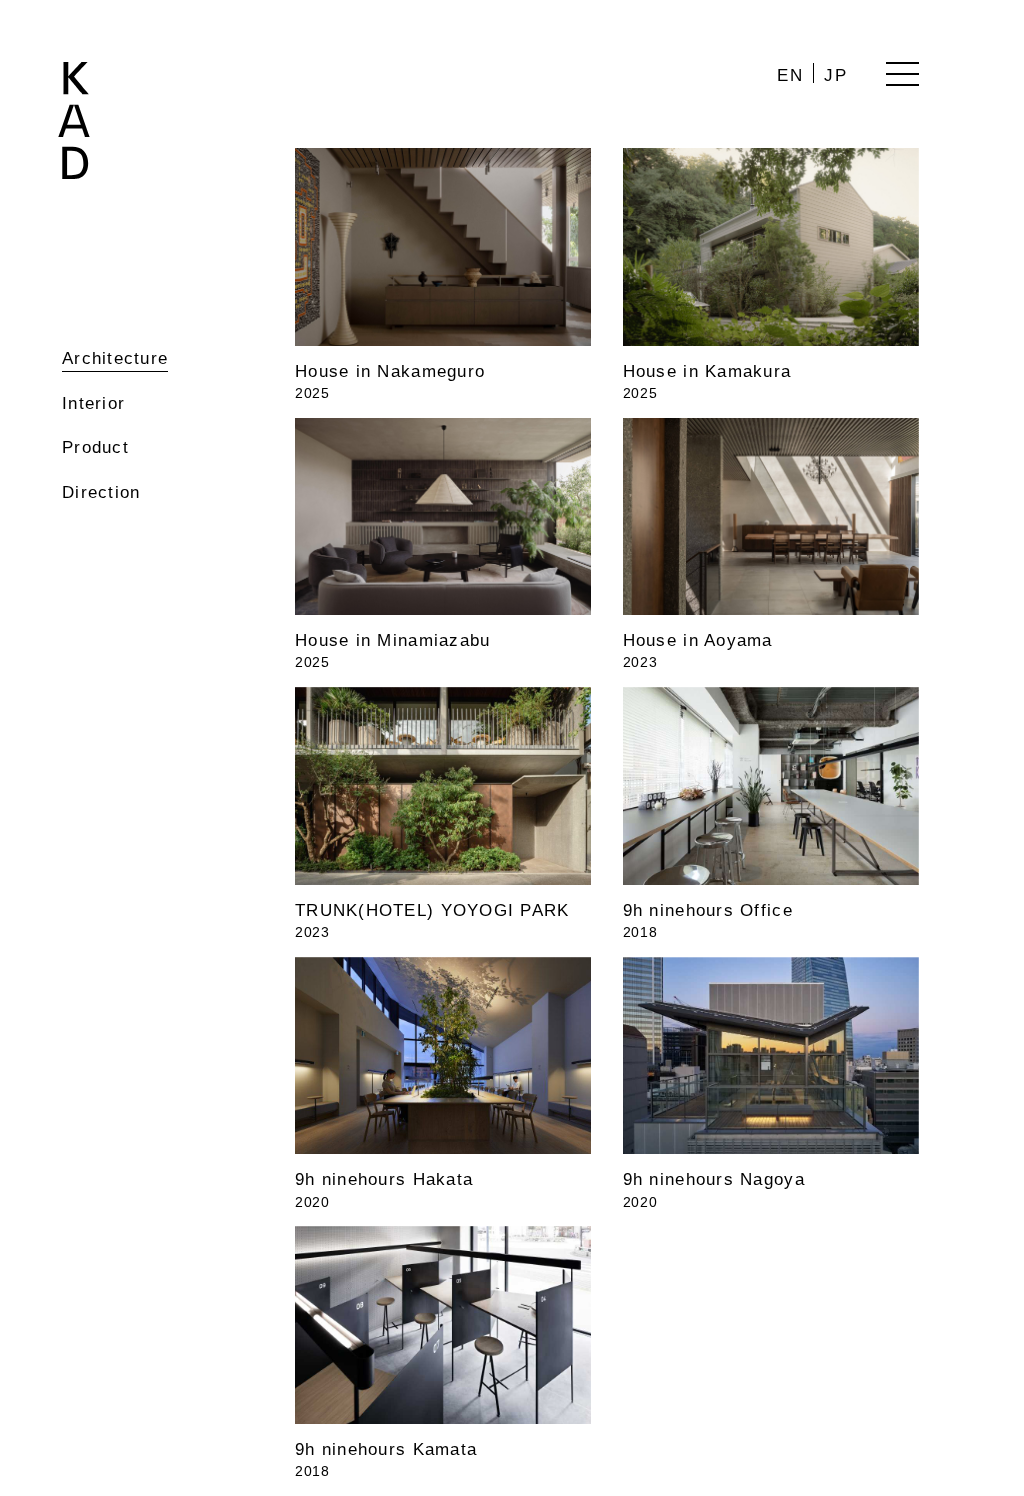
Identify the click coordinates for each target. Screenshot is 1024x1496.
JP (836, 75)
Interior (93, 403)
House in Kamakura (707, 371)
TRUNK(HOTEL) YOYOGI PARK (432, 910)
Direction (101, 492)
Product (95, 447)
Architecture (115, 358)
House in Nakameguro (390, 371)
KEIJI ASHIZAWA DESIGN (74, 121)
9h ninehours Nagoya (714, 1179)
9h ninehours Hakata (384, 1179)
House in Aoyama (698, 640)
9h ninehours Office (708, 910)
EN (791, 75)
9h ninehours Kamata (386, 1449)
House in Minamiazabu (393, 640)
